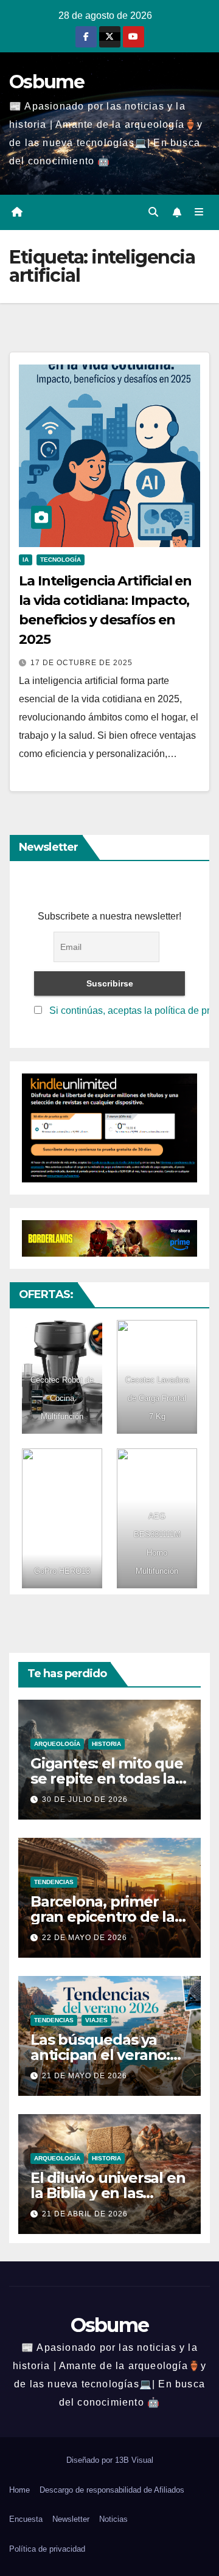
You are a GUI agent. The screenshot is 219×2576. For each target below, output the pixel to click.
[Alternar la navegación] (199, 212)
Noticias (113, 2519)
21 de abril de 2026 (85, 2214)
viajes (96, 2020)
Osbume (47, 82)
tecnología (61, 560)
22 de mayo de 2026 (85, 1938)
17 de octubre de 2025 (82, 663)
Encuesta (26, 2519)
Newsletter (71, 2519)
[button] (153, 212)
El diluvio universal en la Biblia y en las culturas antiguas (108, 2193)
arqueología (57, 1744)
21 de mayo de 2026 (85, 2076)
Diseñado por (91, 2460)
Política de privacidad (47, 2549)
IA (26, 560)
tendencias (54, 1882)
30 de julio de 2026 (85, 1799)
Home (19, 2490)
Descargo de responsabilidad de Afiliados (112, 2490)
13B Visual (134, 2460)
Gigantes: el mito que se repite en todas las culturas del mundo (107, 1778)
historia (106, 1744)
